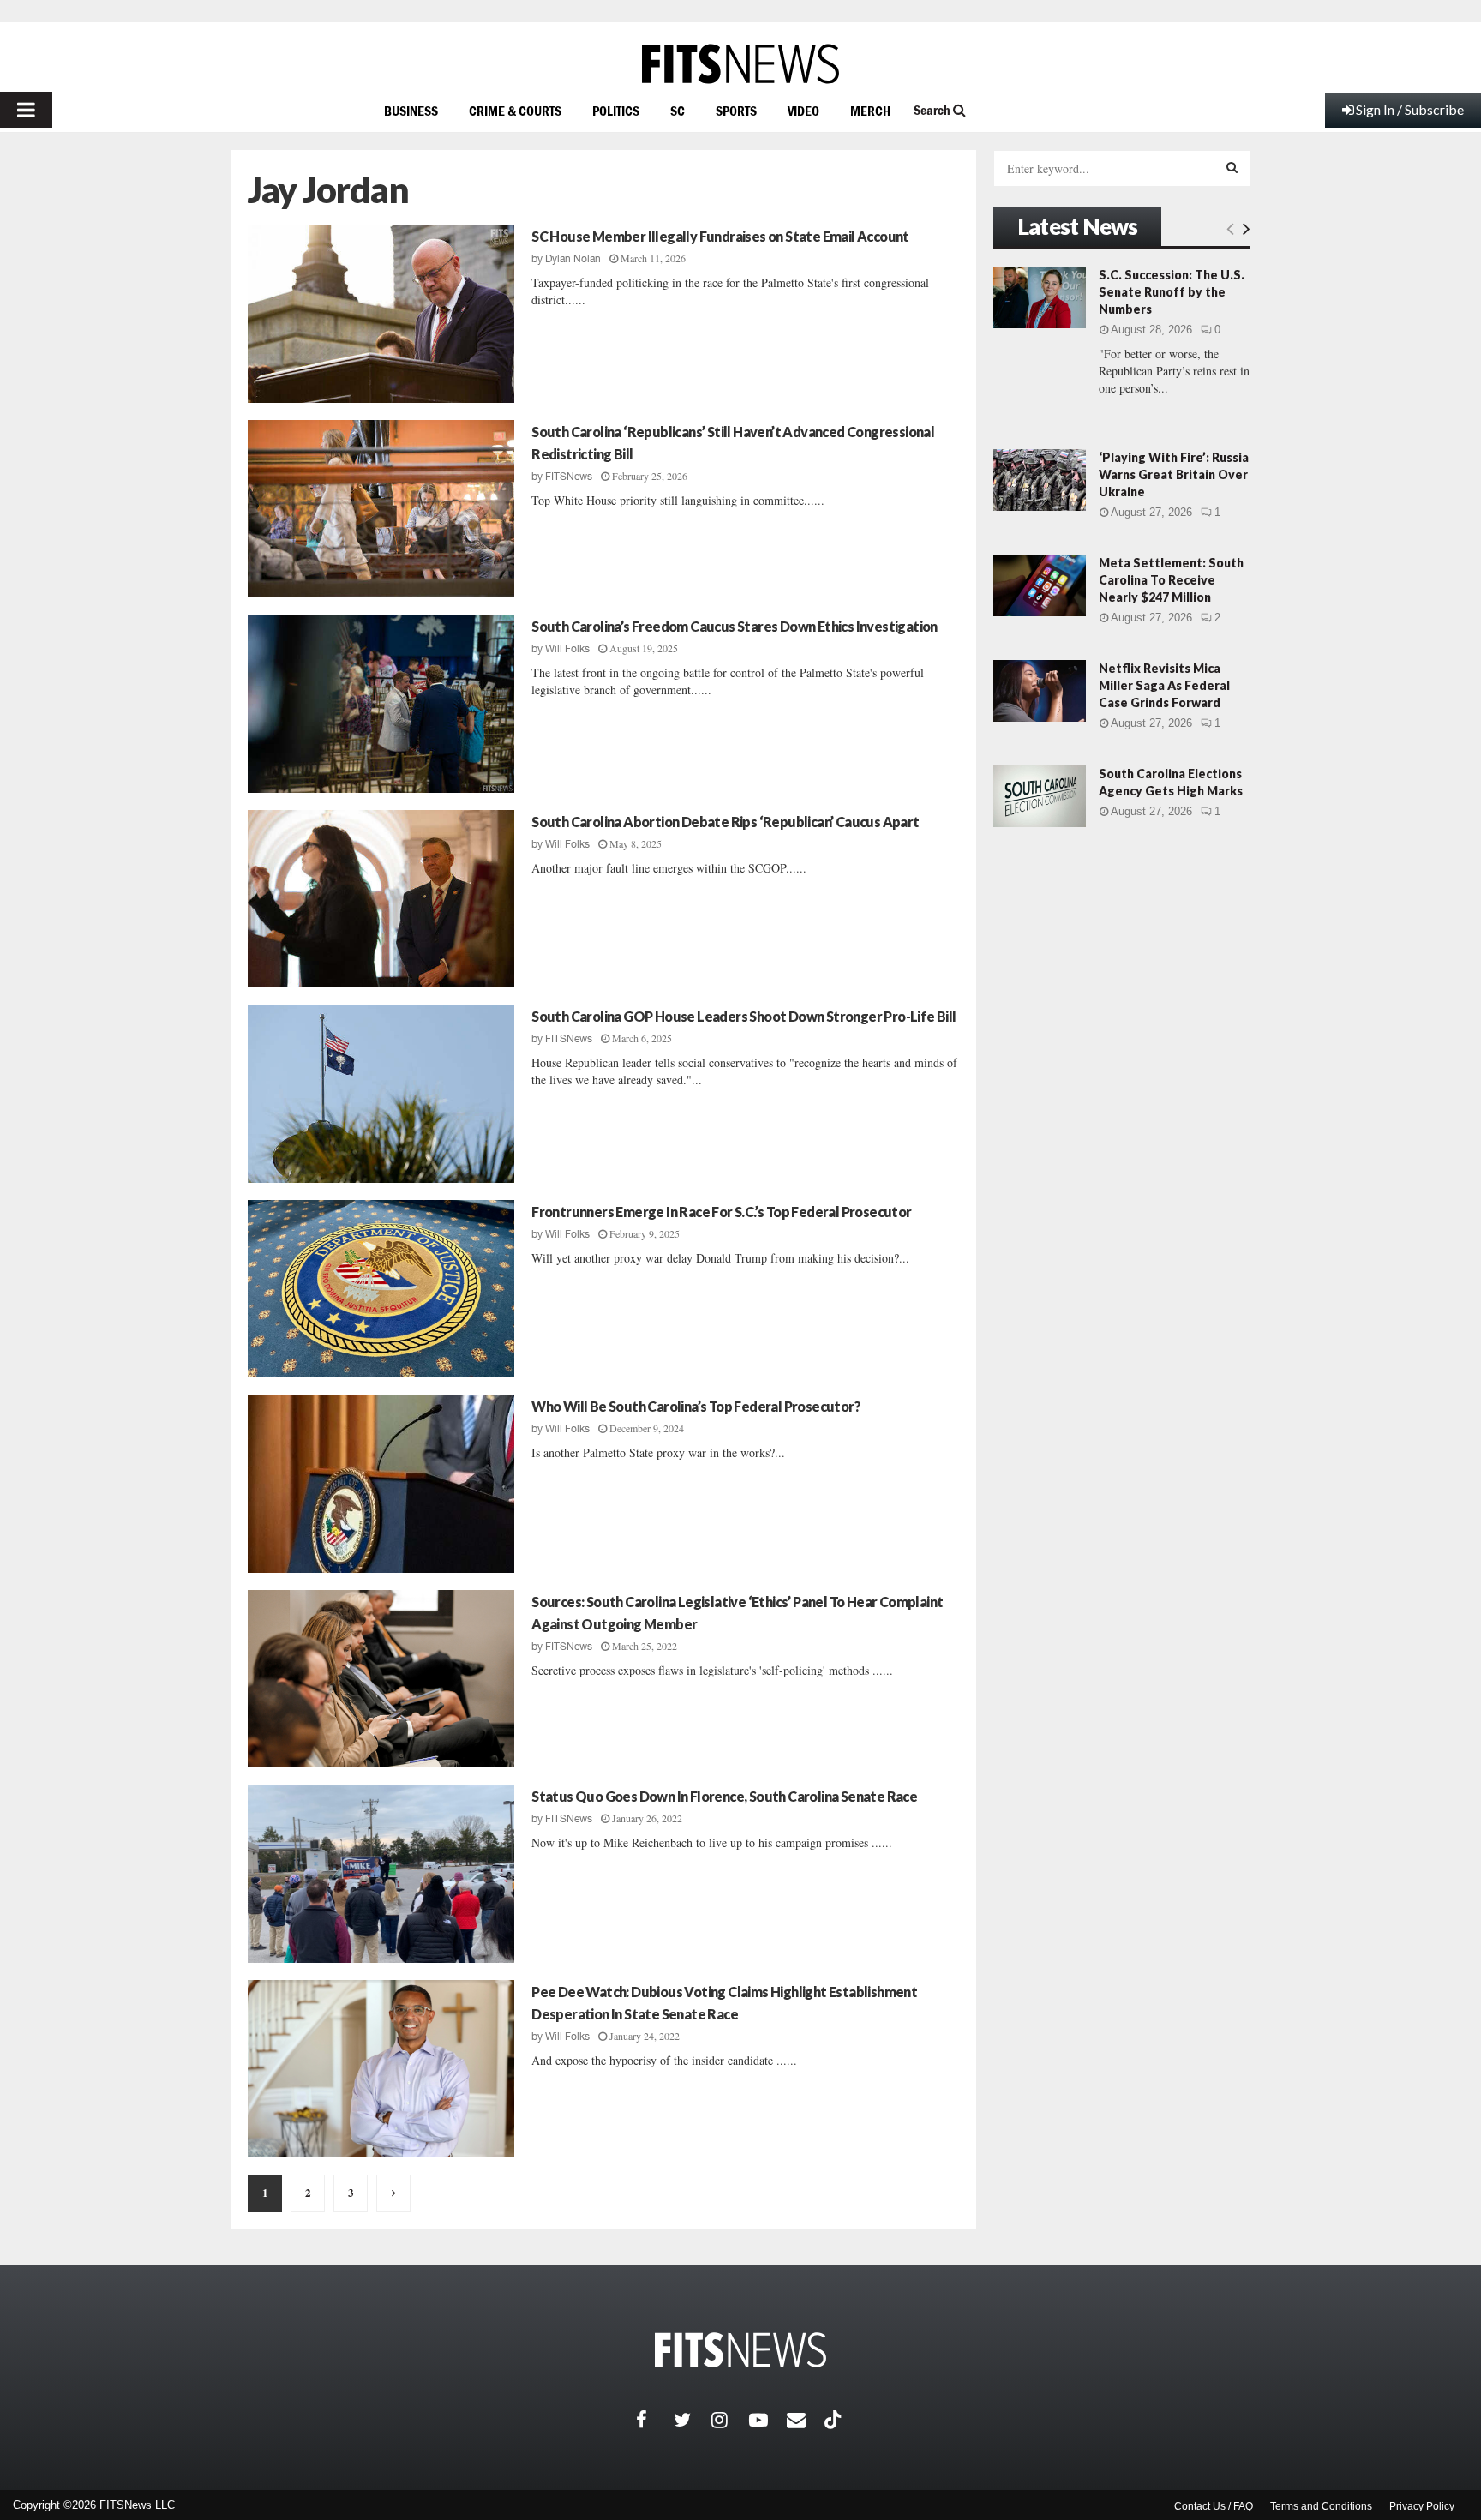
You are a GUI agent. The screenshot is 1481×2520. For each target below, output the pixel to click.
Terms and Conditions (1321, 2506)
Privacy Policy (1422, 2506)
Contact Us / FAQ (1214, 2506)
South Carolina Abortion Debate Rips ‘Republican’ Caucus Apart (725, 822)
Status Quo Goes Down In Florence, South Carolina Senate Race (724, 1796)
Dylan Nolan (573, 259)
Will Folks (567, 649)
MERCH (870, 111)
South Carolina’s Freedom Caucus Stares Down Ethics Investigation (735, 626)
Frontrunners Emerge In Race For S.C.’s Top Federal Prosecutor (721, 1212)
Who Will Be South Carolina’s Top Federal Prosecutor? (696, 1406)
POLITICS (616, 111)
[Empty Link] (1230, 228)
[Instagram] (730, 2420)
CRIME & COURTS (515, 111)
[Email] (806, 2420)
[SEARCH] (1232, 167)
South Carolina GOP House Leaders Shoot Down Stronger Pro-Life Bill (743, 1016)
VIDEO (803, 111)
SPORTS (736, 111)
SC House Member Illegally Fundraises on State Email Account (720, 236)
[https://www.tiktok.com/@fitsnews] (835, 2420)
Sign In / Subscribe (1410, 109)
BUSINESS (411, 111)
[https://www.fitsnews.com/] (740, 64)
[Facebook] (655, 2420)
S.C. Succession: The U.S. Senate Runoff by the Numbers (1172, 292)
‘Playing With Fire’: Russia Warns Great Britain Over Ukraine (1174, 474)
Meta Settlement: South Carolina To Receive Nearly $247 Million (1171, 580)
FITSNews (569, 477)
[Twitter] (693, 2420)
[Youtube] (768, 2420)
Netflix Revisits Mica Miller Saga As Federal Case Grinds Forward (1164, 685)
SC (678, 111)
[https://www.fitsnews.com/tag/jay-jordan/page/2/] (393, 2193)
